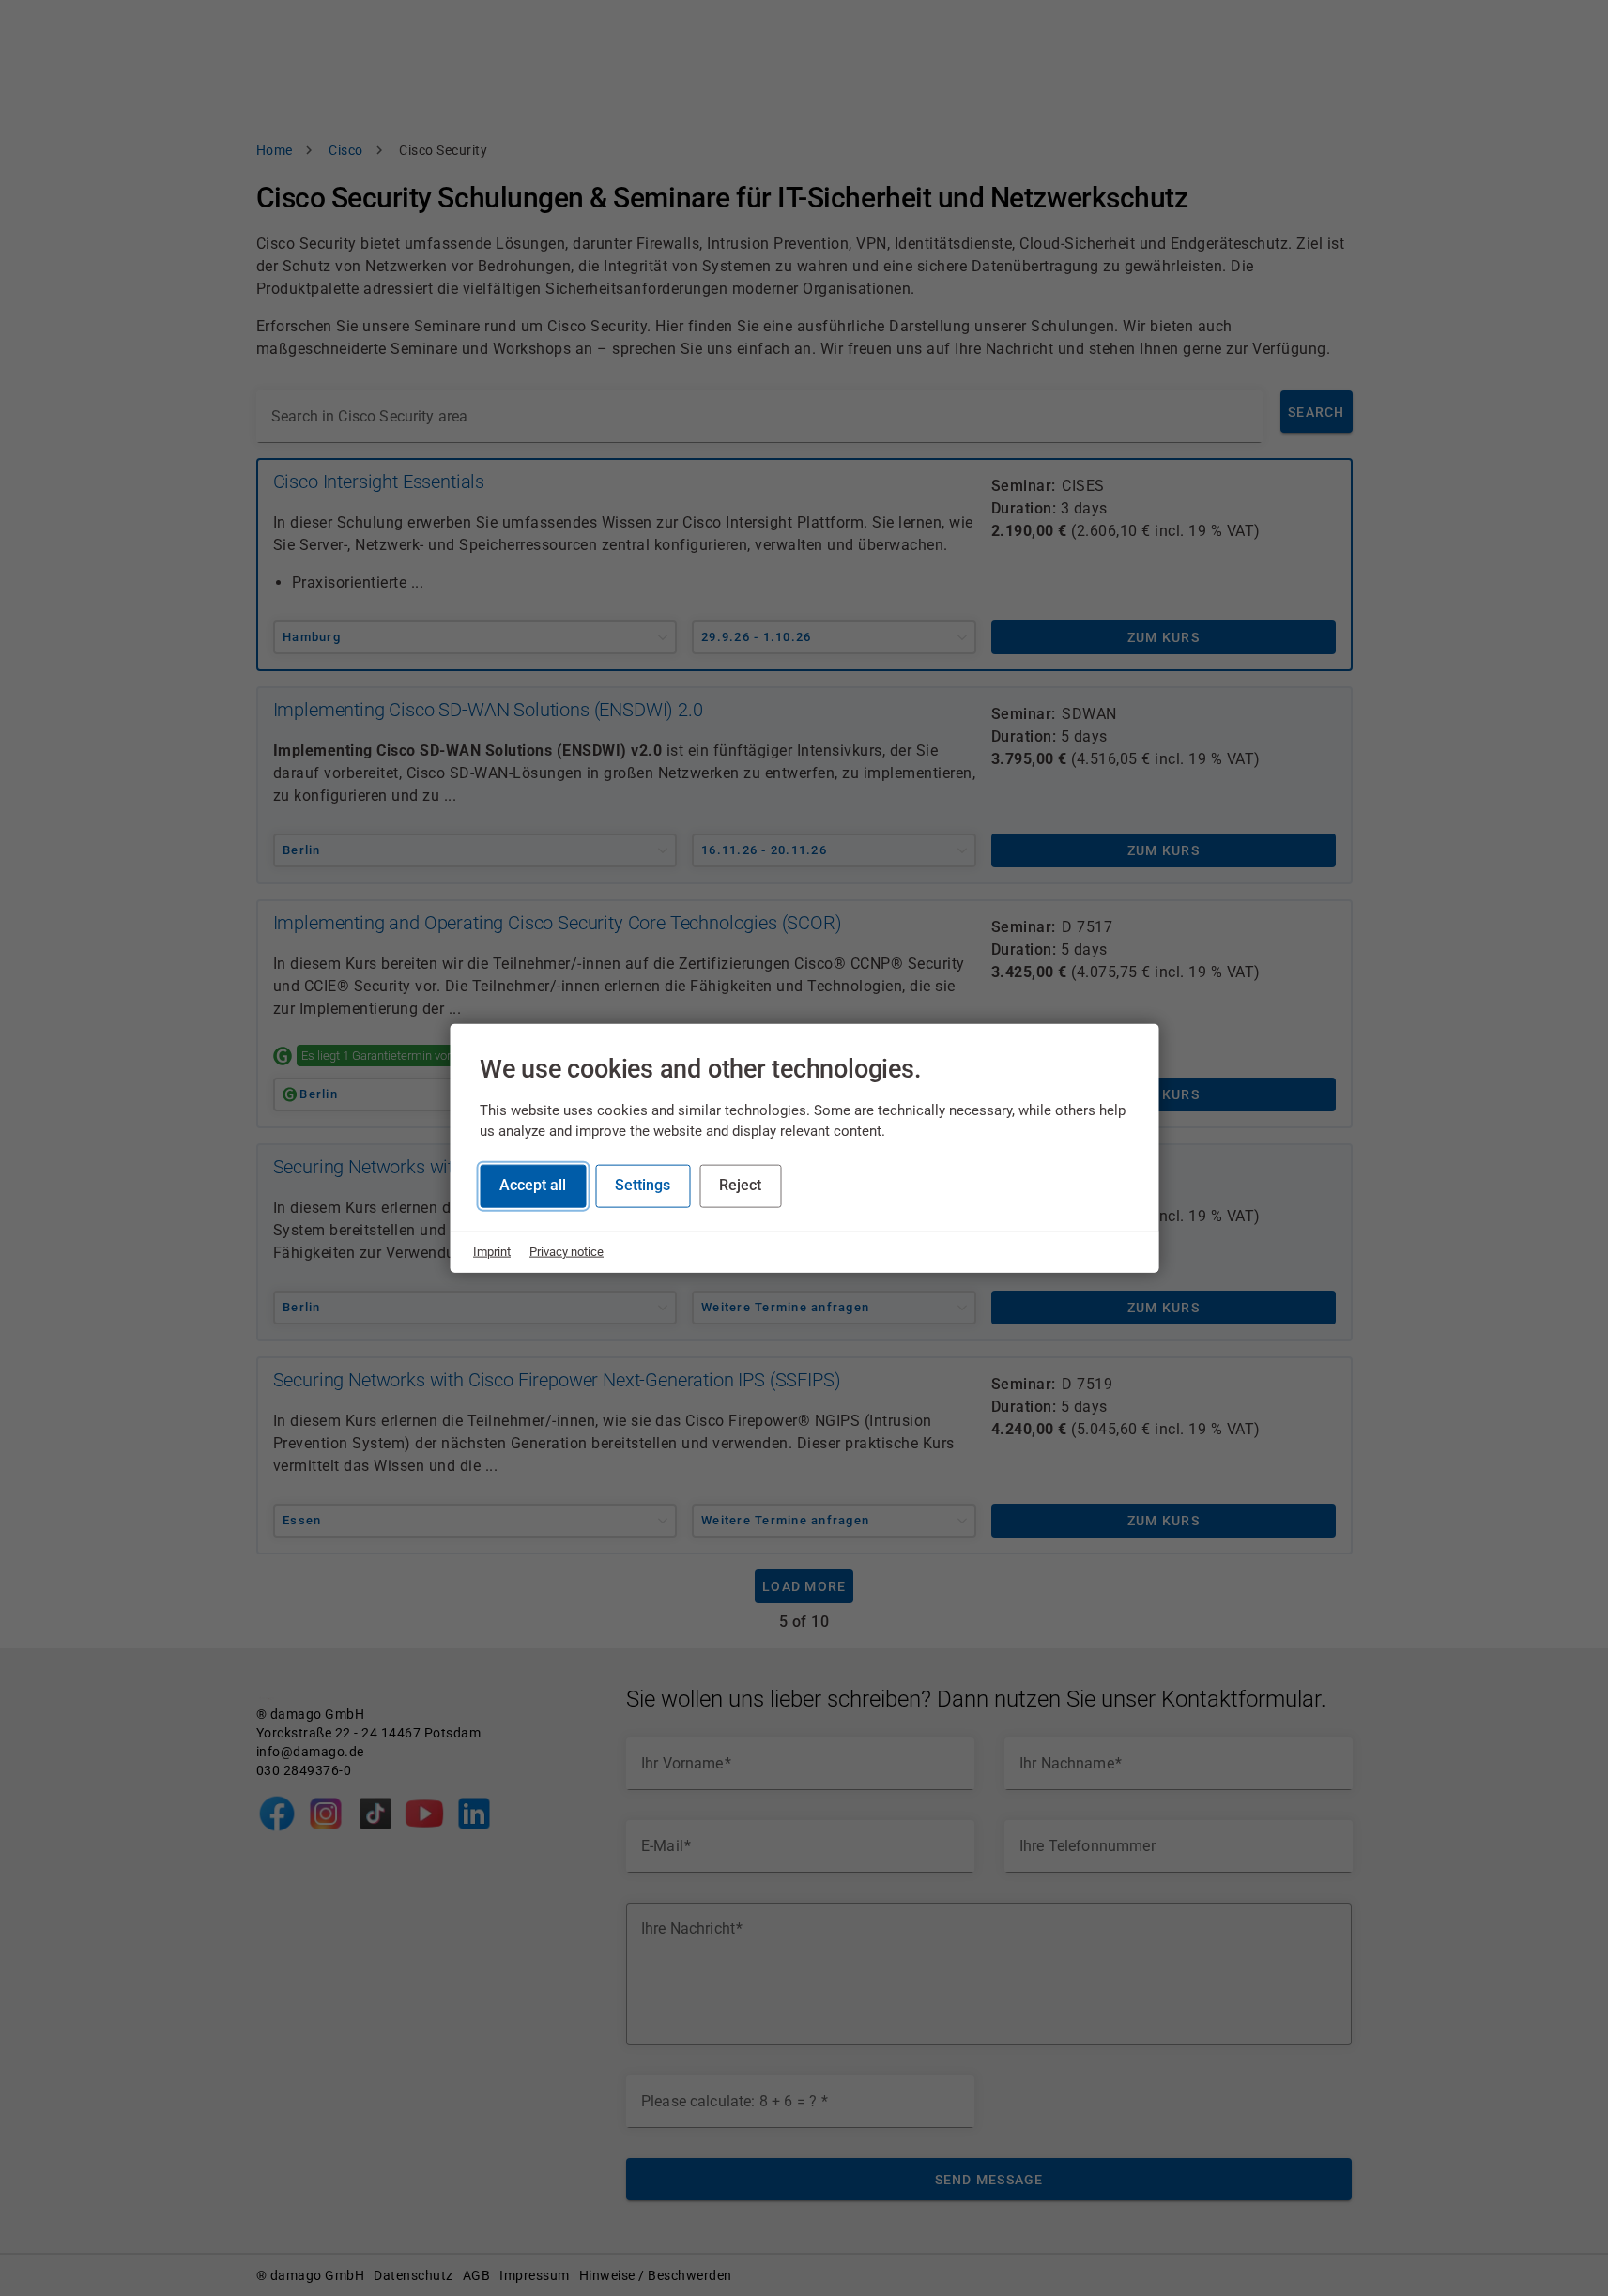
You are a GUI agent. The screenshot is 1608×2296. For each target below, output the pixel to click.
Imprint (492, 1252)
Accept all (533, 1185)
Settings (643, 1185)
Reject (740, 1185)
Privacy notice (567, 1252)
